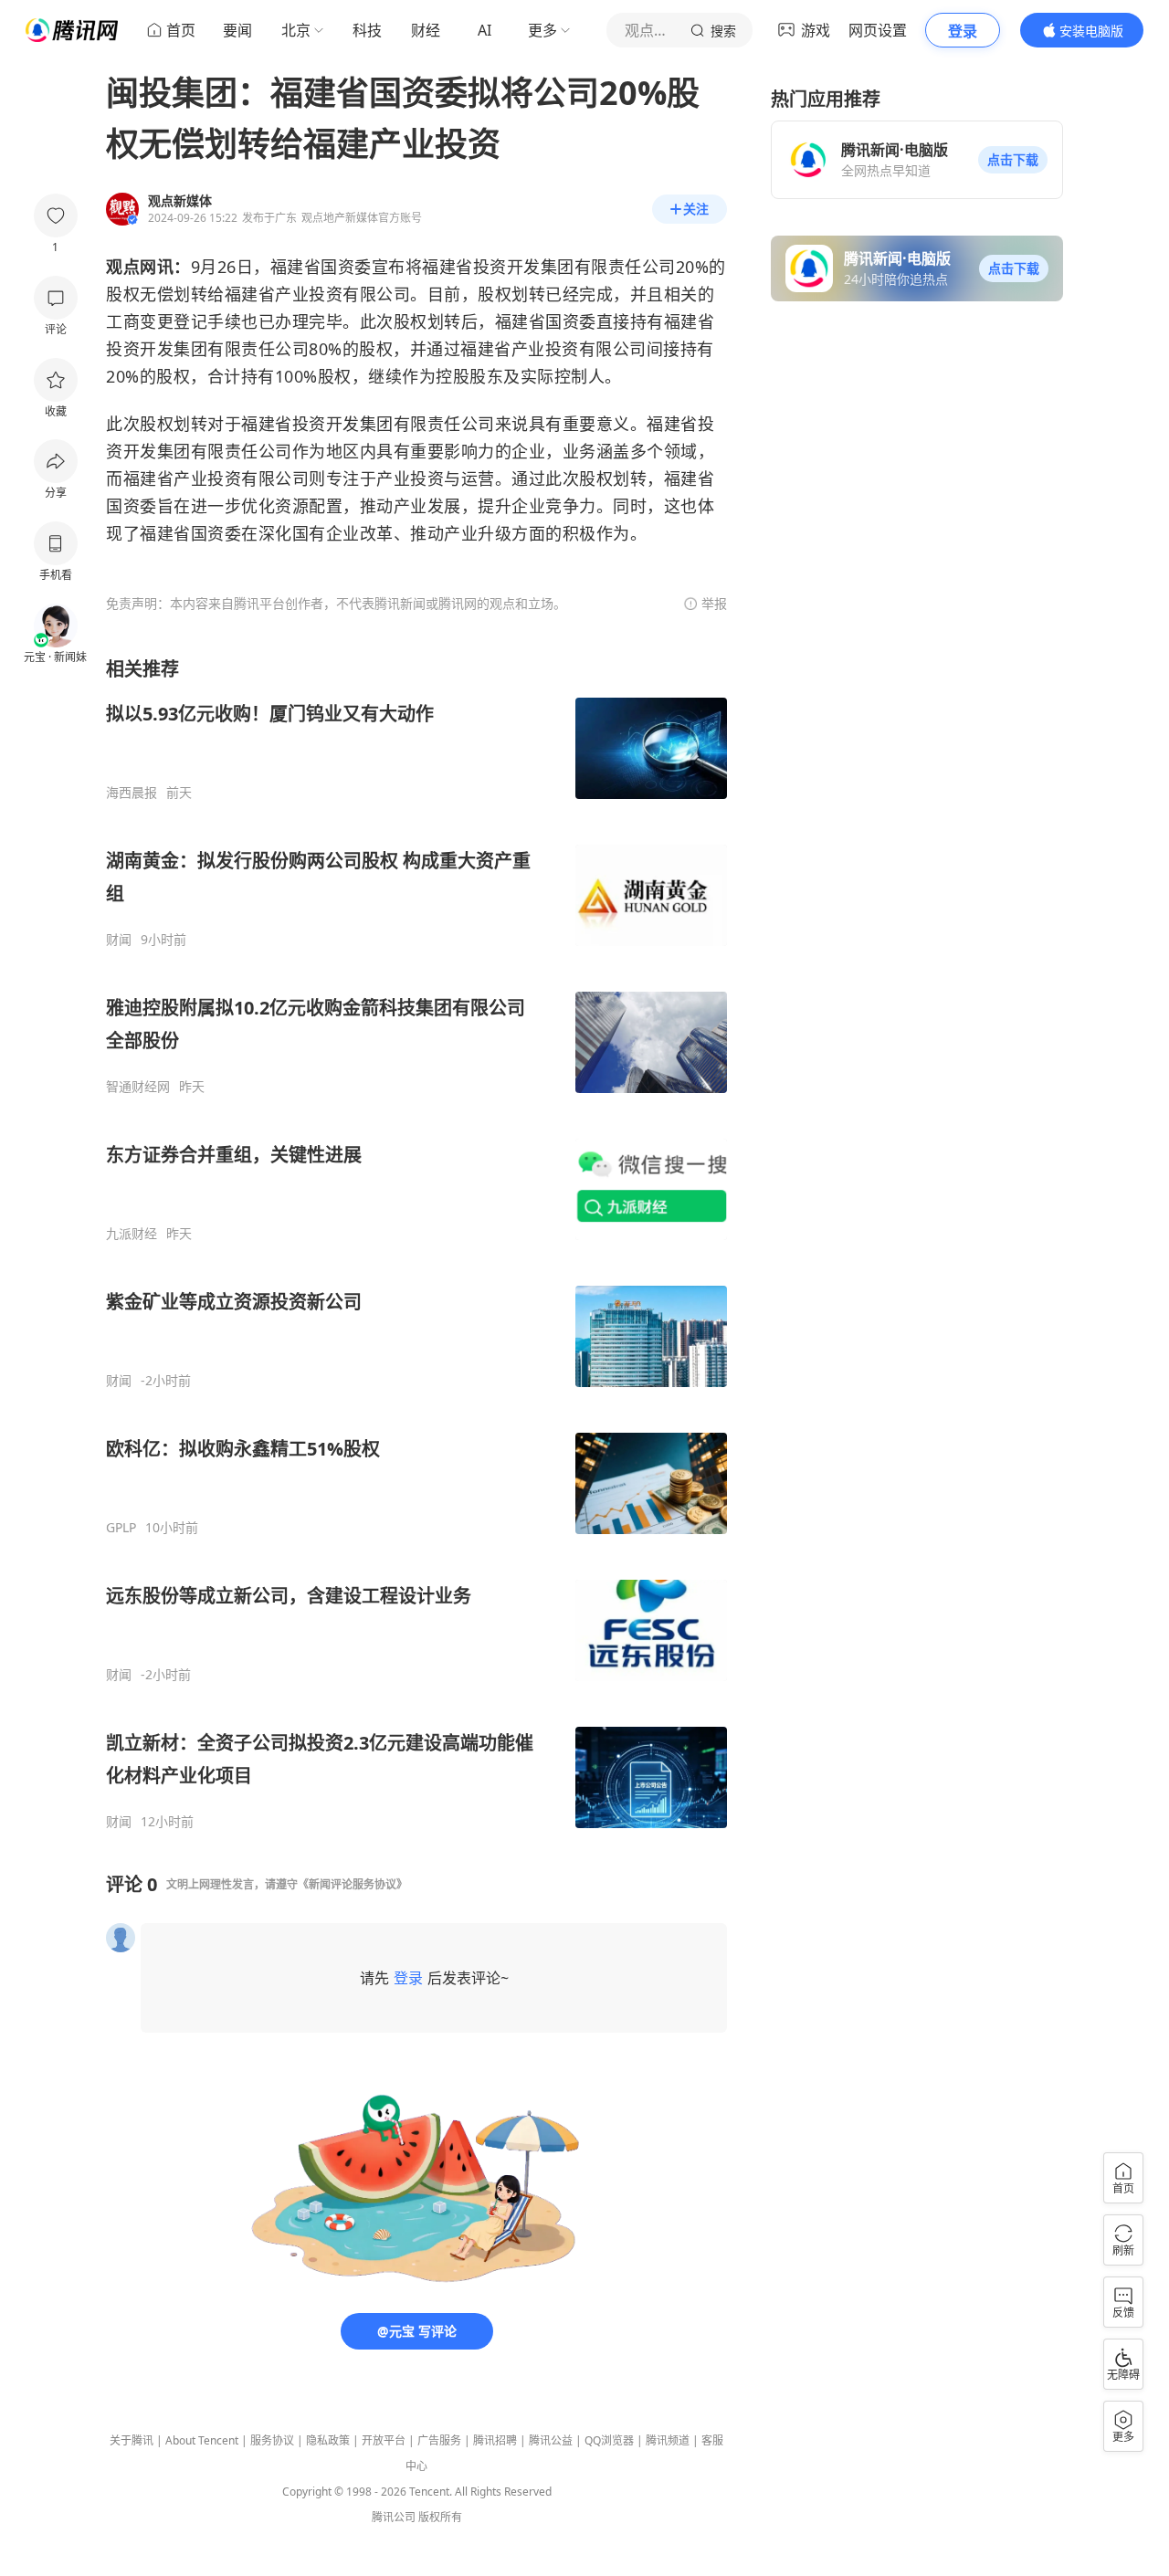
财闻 (119, 940)
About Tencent (202, 2440)
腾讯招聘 (495, 2440)
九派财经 (132, 1234)
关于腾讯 (132, 2440)
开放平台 (384, 2440)
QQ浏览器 (609, 2440)
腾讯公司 (394, 2517)
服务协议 (272, 2440)
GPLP (121, 1528)
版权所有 (440, 2517)
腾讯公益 (551, 2440)
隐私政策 (328, 2440)
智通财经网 (138, 1087)
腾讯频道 (668, 2440)
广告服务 (439, 2440)
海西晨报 (132, 793)
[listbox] (416, 1243)
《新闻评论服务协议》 (353, 1884)
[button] (1013, 160)
